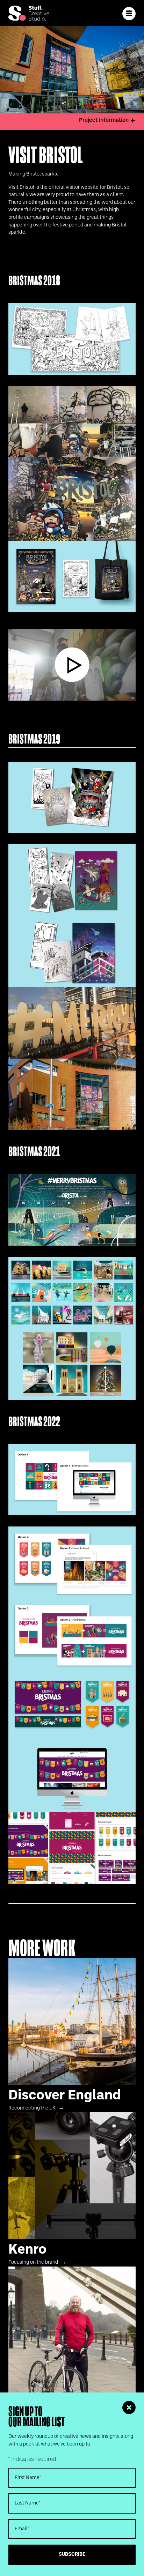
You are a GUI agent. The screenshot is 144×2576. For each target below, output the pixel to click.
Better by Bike (72, 2344)
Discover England (72, 2035)
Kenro (72, 2189)
